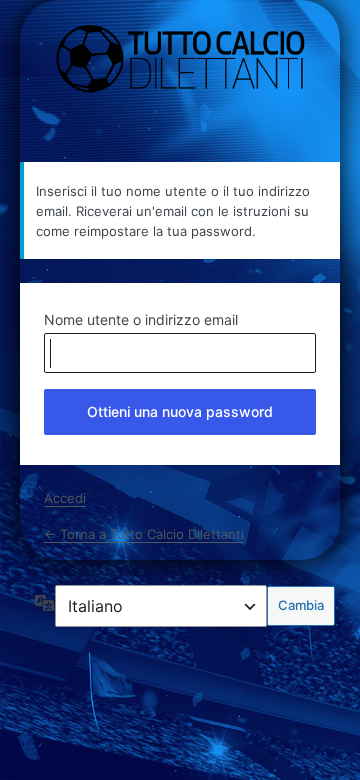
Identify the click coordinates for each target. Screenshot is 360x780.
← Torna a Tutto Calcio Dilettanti (144, 534)
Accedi (65, 498)
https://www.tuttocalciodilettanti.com (180, 60)
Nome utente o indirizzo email (141, 319)
